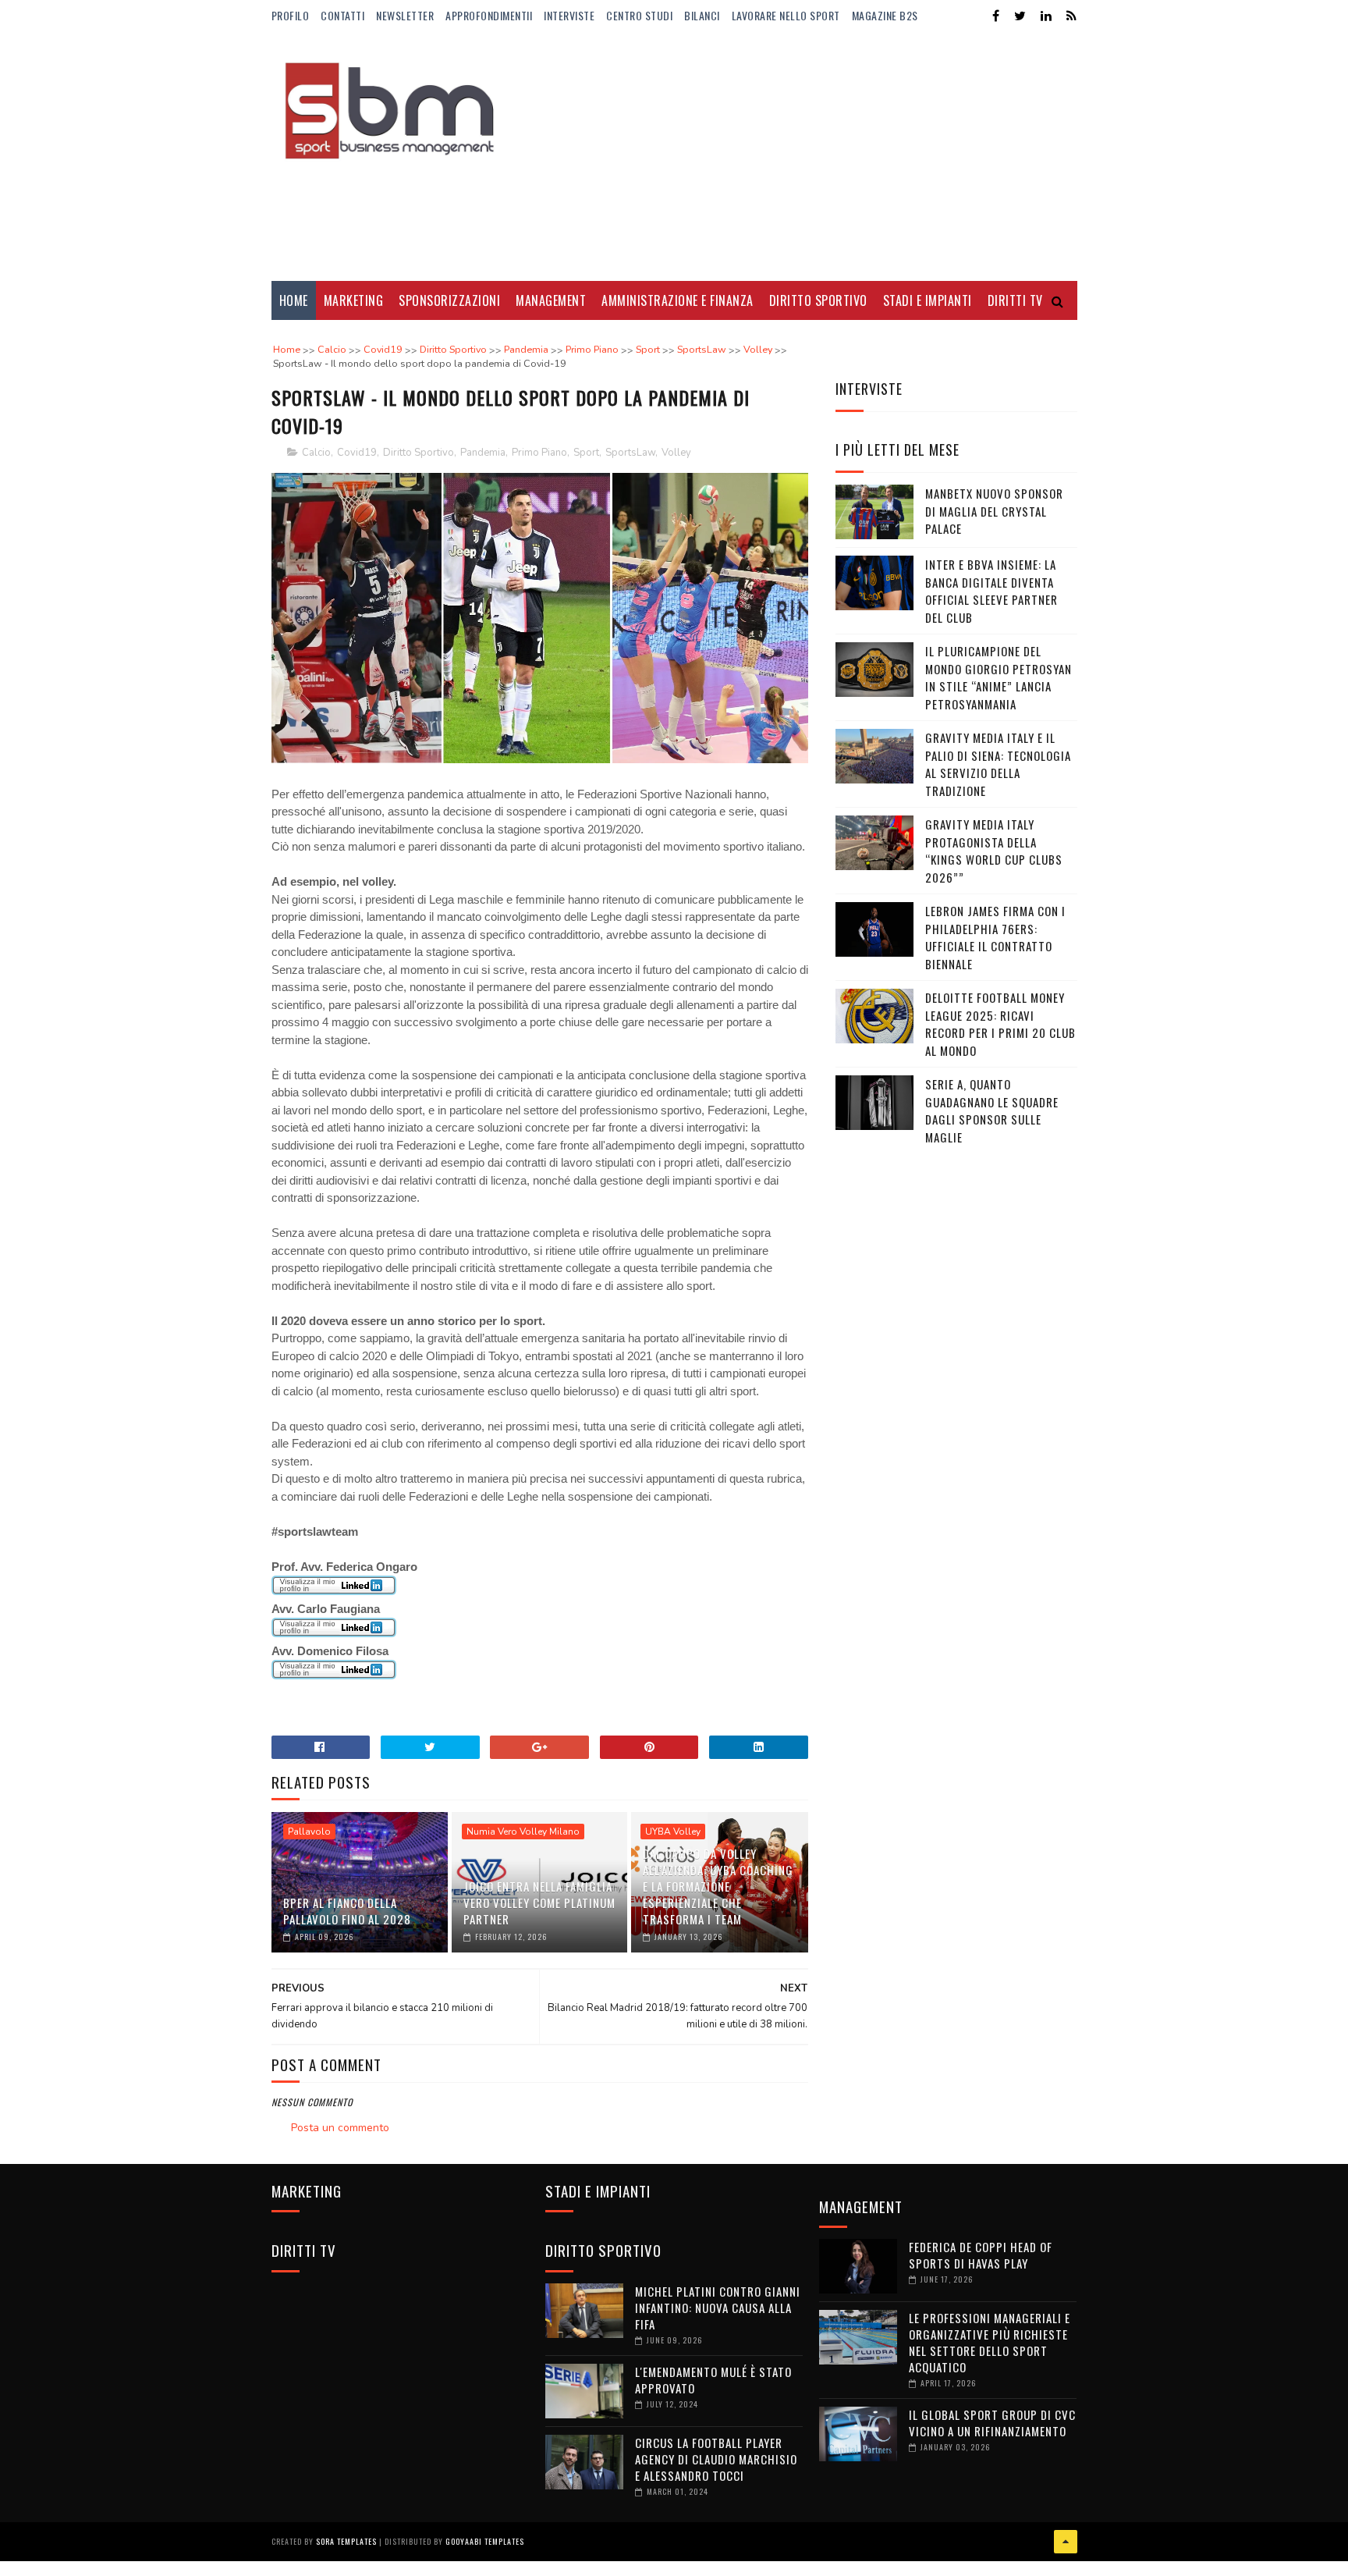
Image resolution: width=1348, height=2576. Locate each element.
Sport (586, 453)
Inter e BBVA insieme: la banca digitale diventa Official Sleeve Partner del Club (991, 591)
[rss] (1071, 16)
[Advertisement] (793, 156)
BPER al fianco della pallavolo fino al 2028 (347, 1911)
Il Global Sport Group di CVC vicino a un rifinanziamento (992, 2423)
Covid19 (357, 453)
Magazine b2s (885, 15)
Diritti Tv (1015, 300)
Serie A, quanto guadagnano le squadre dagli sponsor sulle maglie (992, 1110)
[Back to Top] (1066, 2542)
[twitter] (1020, 16)
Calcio (316, 453)
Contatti (342, 15)
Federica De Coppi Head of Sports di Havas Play (981, 2255)
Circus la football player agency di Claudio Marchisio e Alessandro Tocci (716, 2459)
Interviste (569, 15)
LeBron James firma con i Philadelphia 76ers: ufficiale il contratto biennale (995, 937)
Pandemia (483, 453)
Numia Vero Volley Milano (523, 1832)
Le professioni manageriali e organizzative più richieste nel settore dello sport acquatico (990, 2342)
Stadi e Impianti (928, 300)
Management (551, 300)
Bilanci (702, 15)
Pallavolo (309, 1832)
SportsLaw (630, 453)
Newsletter (405, 15)
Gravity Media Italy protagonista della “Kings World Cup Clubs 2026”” (994, 851)
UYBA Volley (673, 1832)
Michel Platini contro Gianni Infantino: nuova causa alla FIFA (718, 2308)
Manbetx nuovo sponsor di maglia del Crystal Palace (994, 511)
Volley (676, 453)
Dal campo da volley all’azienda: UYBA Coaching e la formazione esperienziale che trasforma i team (718, 1886)
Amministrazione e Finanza (678, 300)
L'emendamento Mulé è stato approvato (713, 2380)
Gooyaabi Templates (485, 2541)
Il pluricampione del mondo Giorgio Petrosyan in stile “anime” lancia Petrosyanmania (999, 677)
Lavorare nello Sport (786, 15)
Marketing (354, 300)
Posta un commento (340, 2128)
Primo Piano (539, 453)
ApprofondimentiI (489, 15)
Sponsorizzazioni (449, 300)
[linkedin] (1046, 16)
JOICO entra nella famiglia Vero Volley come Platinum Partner (539, 1903)
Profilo (291, 15)
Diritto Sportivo (818, 300)
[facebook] (996, 16)
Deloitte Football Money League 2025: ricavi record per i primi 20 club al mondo (1000, 1024)
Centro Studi (639, 15)
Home (294, 300)
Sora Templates (346, 2541)
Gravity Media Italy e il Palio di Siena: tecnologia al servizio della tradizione (998, 764)
